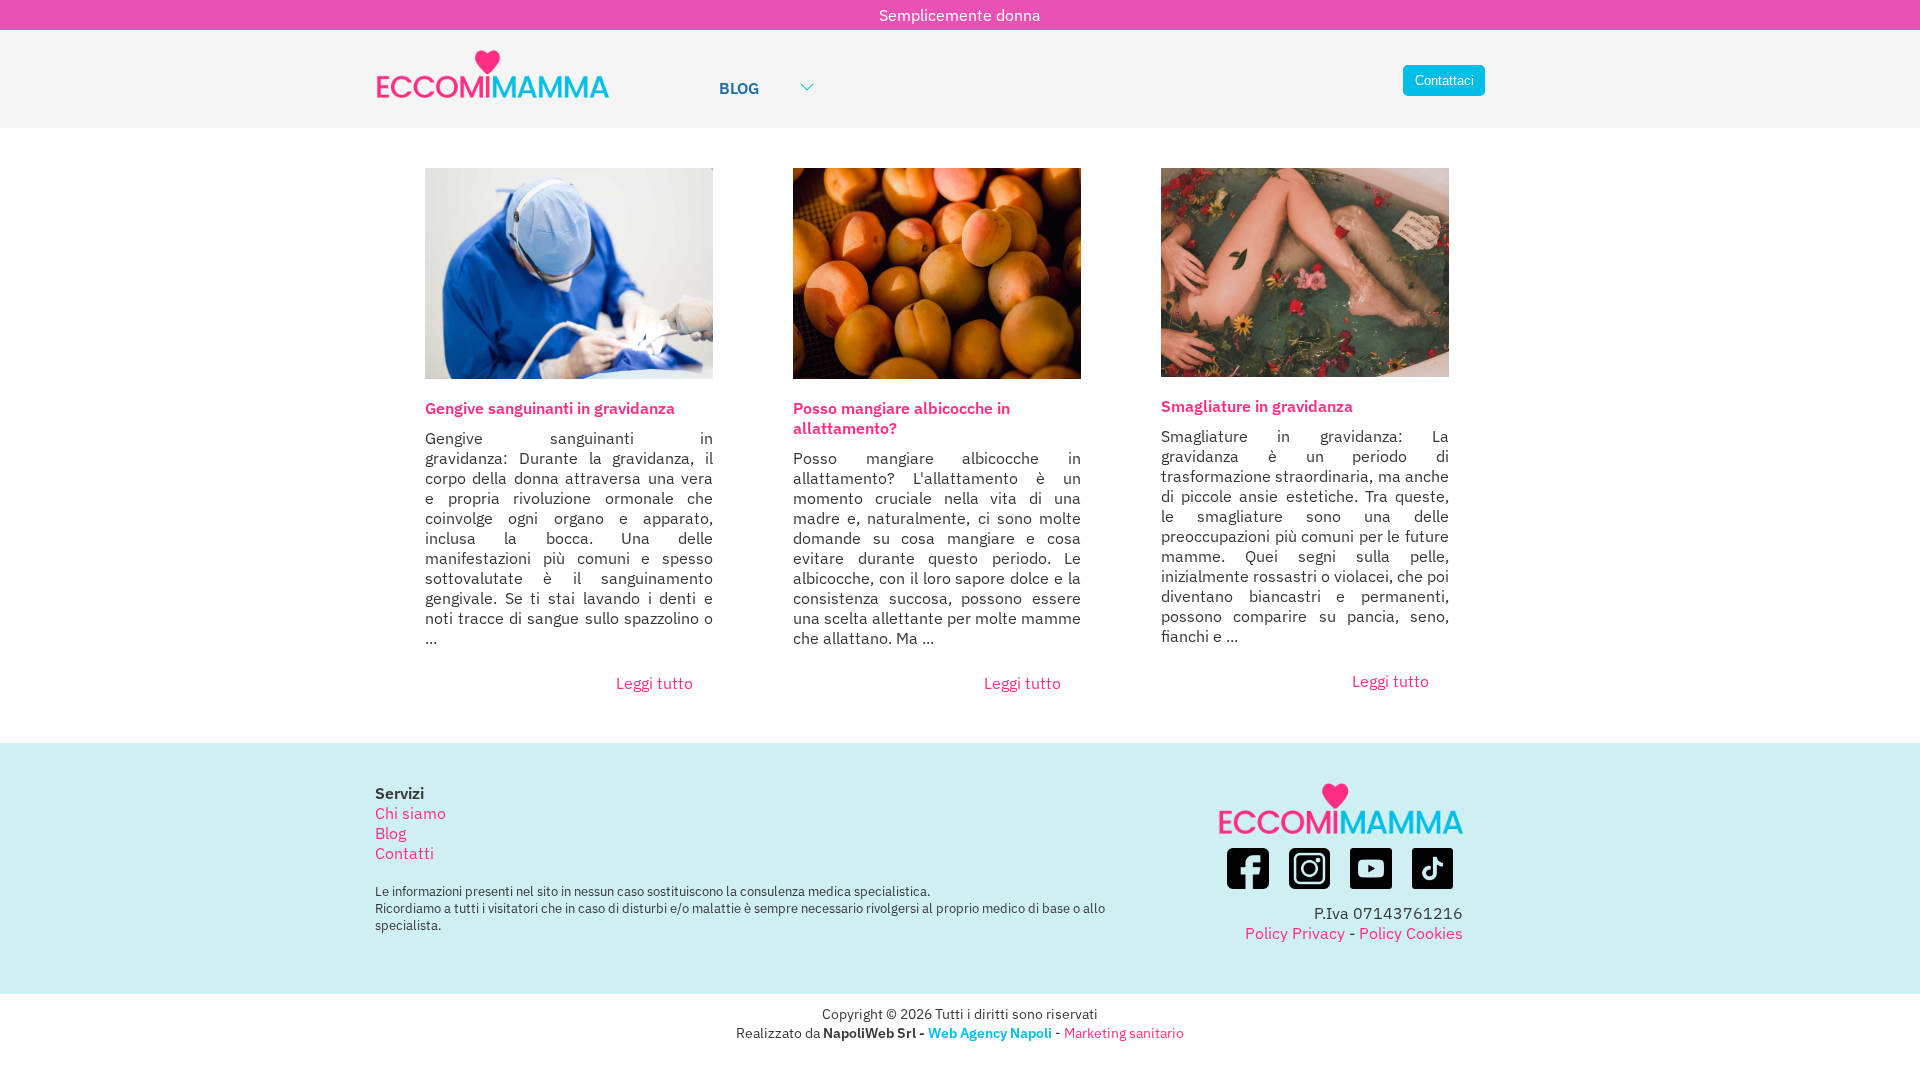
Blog (739, 88)
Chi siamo (410, 813)
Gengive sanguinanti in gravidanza (550, 408)
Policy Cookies (1411, 933)
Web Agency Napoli (990, 1032)
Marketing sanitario (1124, 1032)
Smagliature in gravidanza (1257, 406)
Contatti (404, 853)
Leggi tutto (654, 683)
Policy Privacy (1295, 933)
